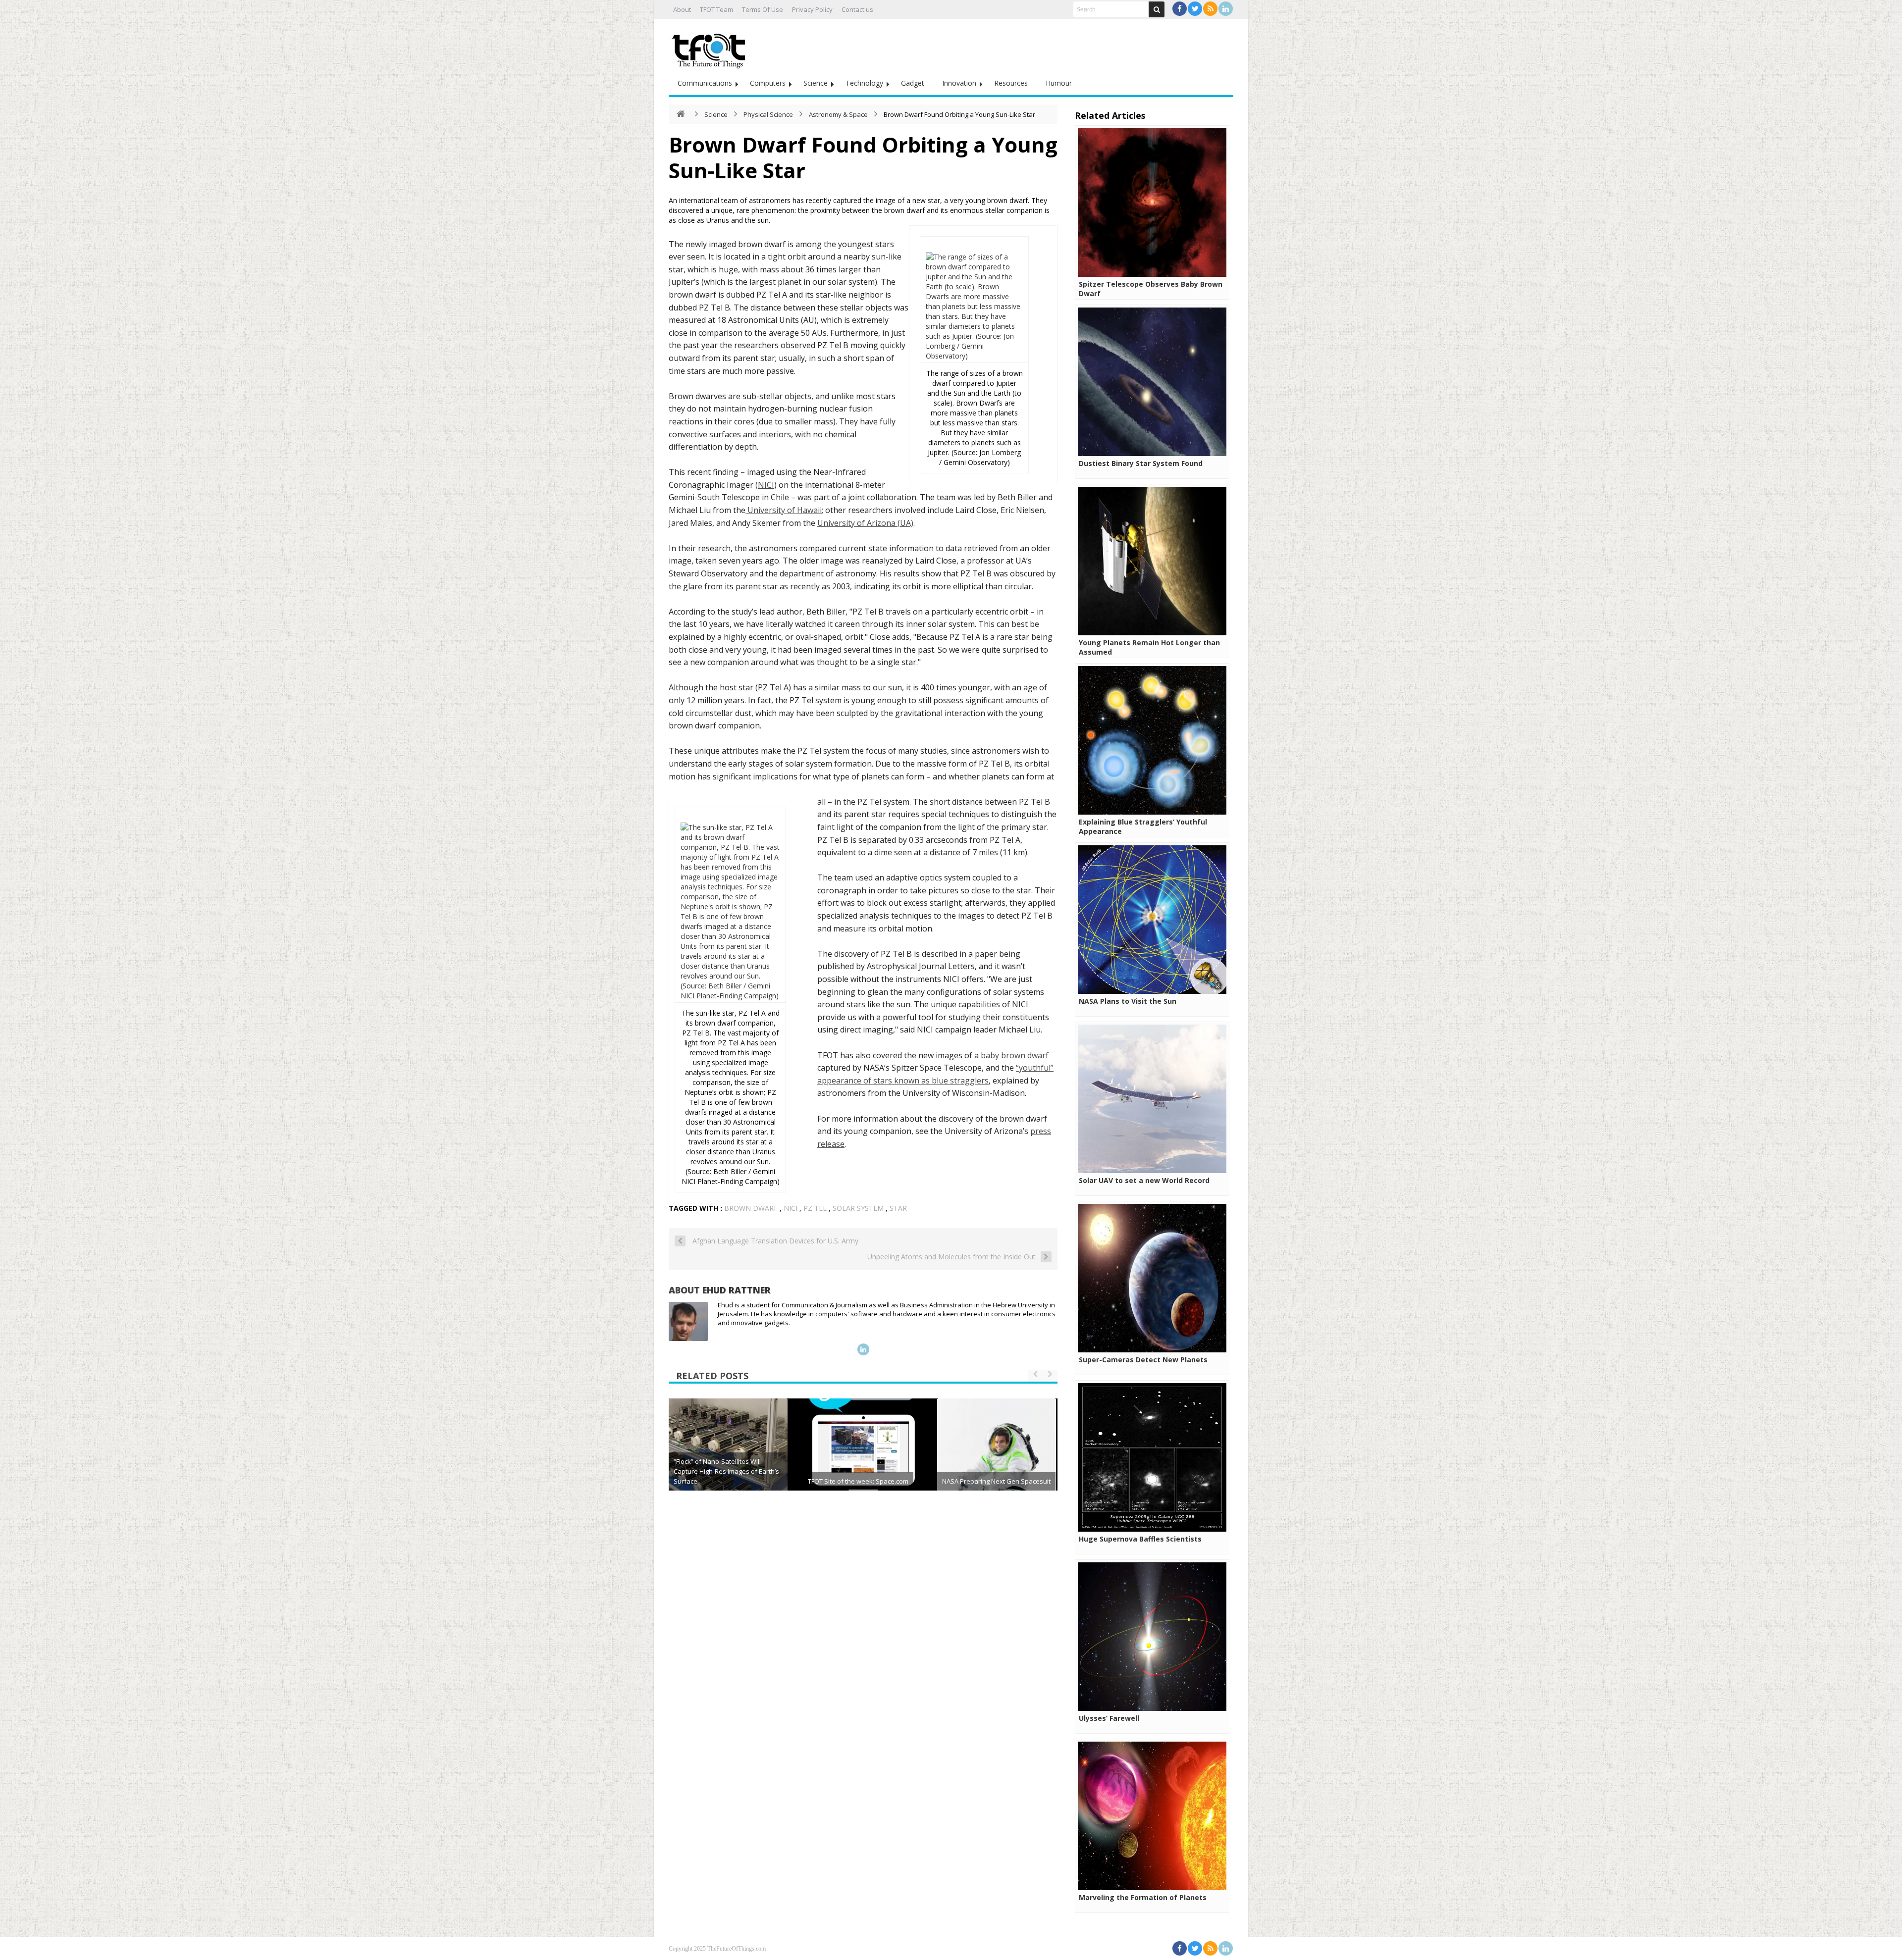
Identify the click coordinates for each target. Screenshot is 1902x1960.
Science (816, 83)
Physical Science (768, 114)
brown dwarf (751, 1208)
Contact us (857, 9)
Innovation (959, 83)
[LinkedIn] (1226, 9)
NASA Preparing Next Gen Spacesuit (996, 1481)
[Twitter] (1195, 9)
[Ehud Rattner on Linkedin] (863, 1349)
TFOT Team (716, 9)
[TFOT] (711, 48)
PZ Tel (815, 1208)
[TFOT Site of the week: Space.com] (862, 1458)
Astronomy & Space (838, 114)
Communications (705, 83)
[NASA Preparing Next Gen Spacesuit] (997, 1458)
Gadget (913, 83)
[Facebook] (1180, 9)
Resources (1011, 83)
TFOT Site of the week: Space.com (858, 1481)
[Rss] (1210, 9)
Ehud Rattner (737, 1290)
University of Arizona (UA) (865, 523)
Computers (768, 83)
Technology (864, 83)
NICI (766, 485)
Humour (1059, 83)
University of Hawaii (784, 510)
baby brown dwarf (1015, 1055)
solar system (858, 1208)
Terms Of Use (763, 9)
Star (898, 1208)
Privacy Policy (812, 9)
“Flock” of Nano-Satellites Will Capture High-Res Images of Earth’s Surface (726, 1471)
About (682, 9)
